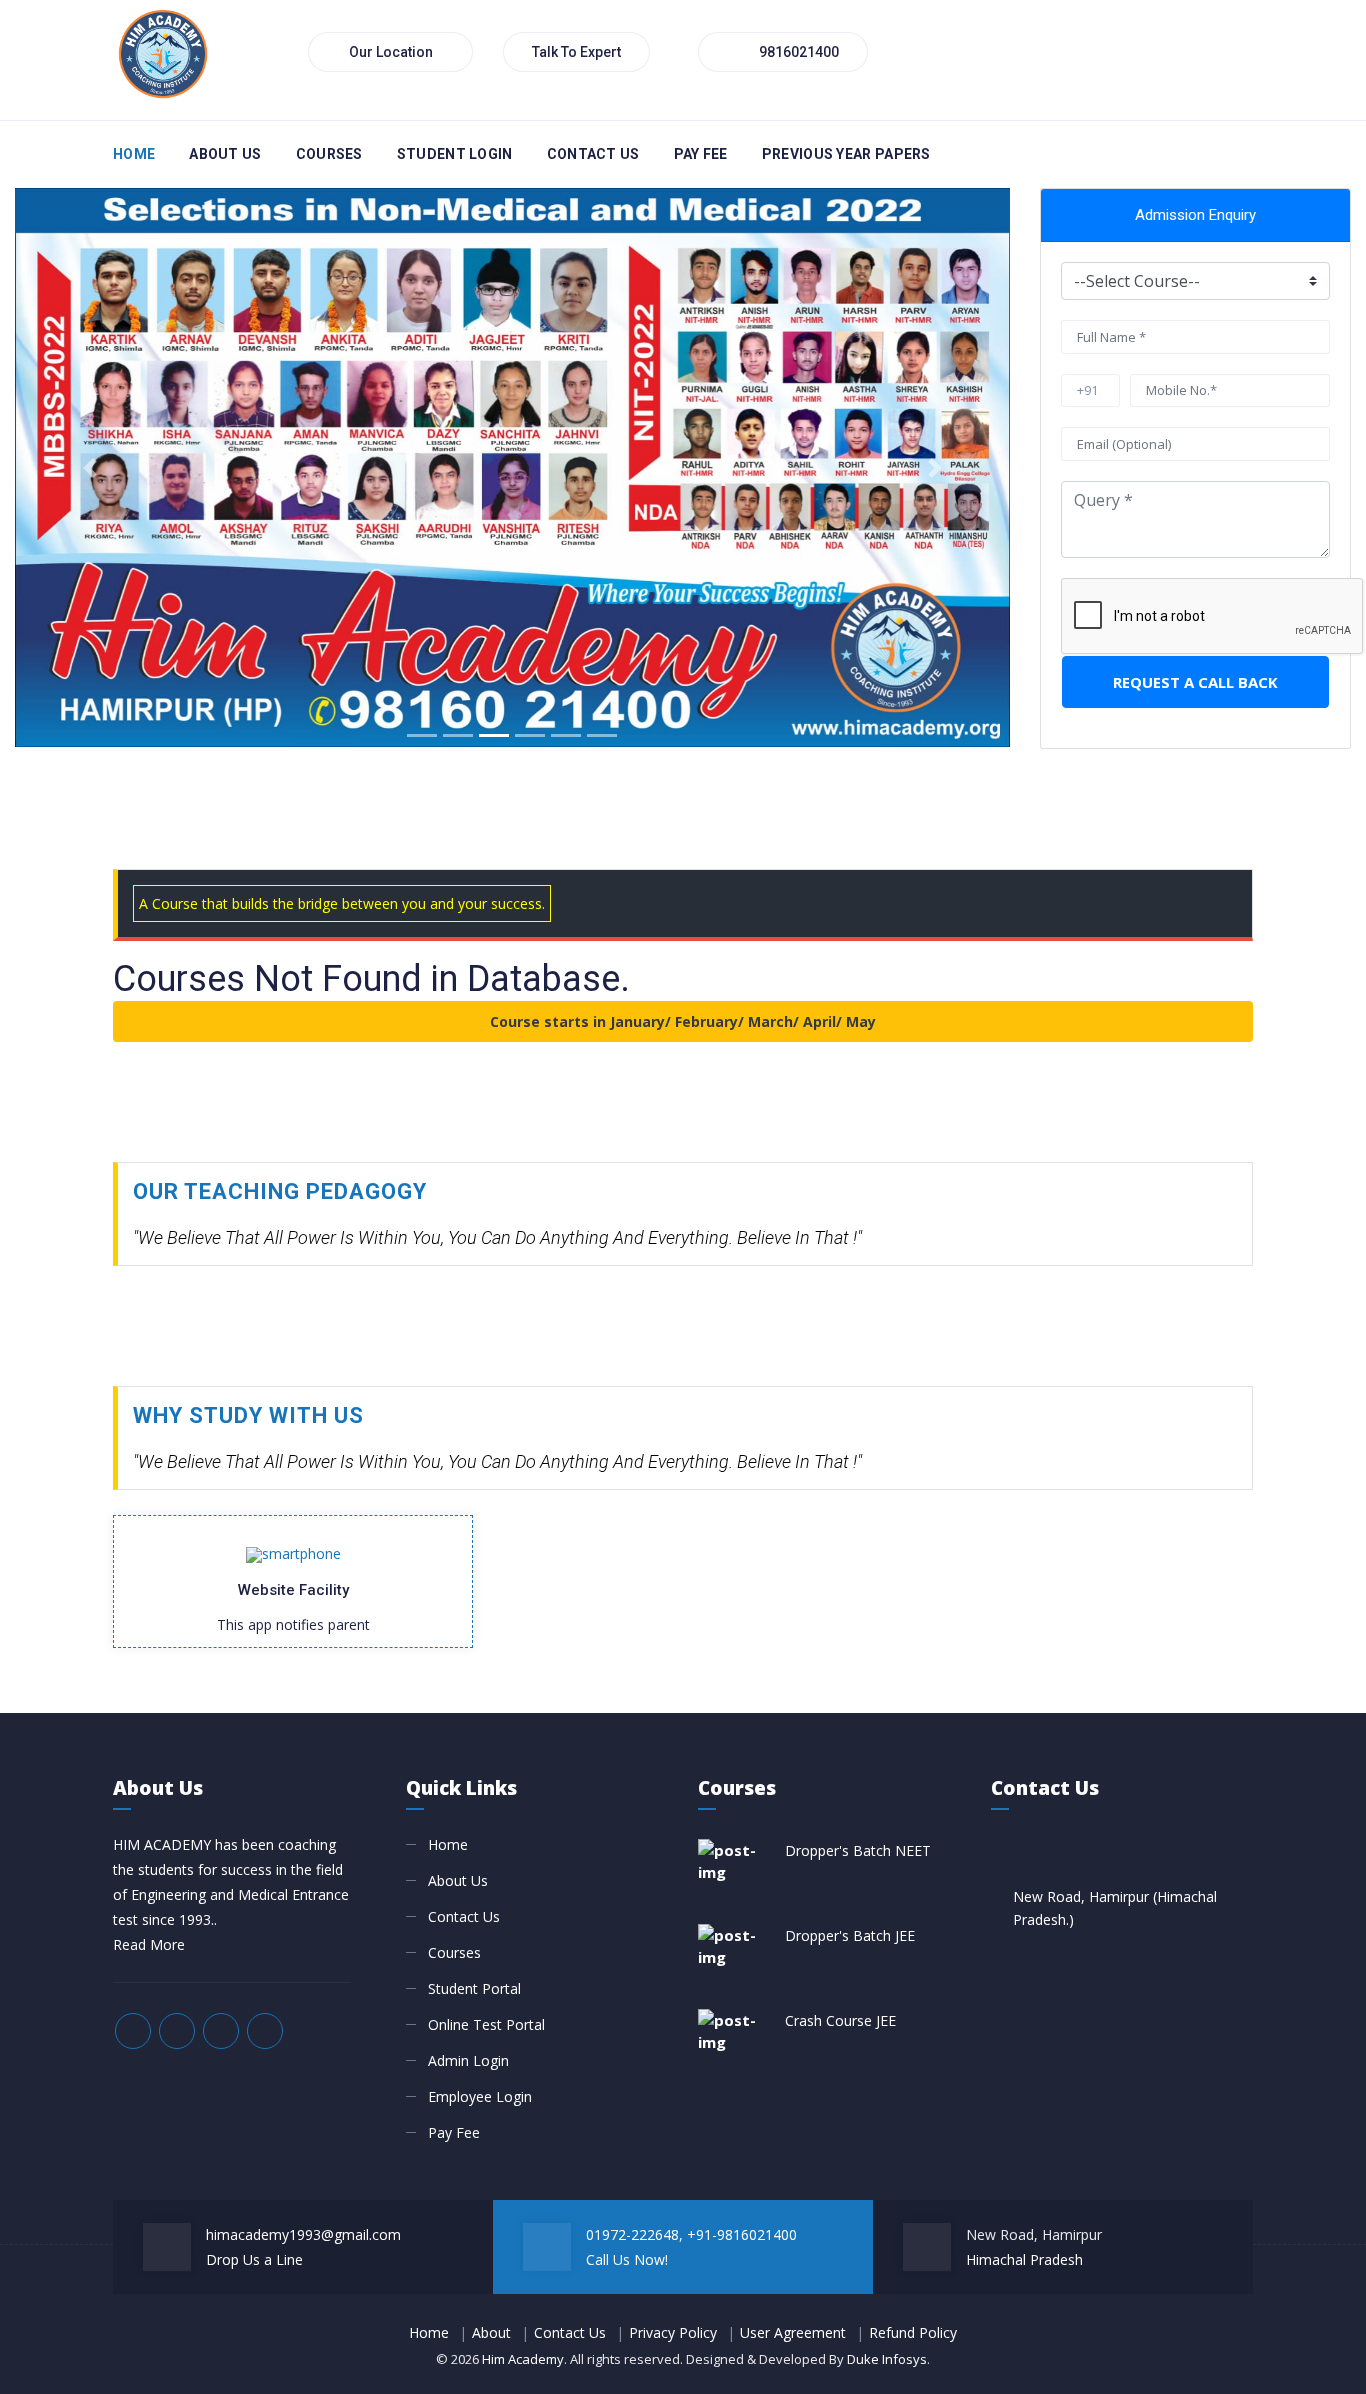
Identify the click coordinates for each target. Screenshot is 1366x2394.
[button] (89, 467)
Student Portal (474, 1988)
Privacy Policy (673, 2332)
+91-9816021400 (742, 2234)
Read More (149, 1944)
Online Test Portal (486, 2024)
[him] (163, 50)
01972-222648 (632, 2234)
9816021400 (797, 52)
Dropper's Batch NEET (858, 1850)
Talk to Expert (576, 52)
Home (134, 154)
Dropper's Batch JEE (850, 1935)
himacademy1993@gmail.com (303, 2234)
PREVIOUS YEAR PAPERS (846, 154)
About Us (225, 154)
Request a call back (1195, 682)
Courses (454, 1952)
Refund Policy (913, 2332)
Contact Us (593, 154)
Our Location (391, 52)
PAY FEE (701, 154)
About (491, 2332)
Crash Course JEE (840, 2020)
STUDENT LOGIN (455, 154)
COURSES (329, 154)
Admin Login (468, 2060)
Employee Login (480, 2096)
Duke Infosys (887, 2359)
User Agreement (793, 2332)
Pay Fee (454, 2132)
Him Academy (523, 2359)
